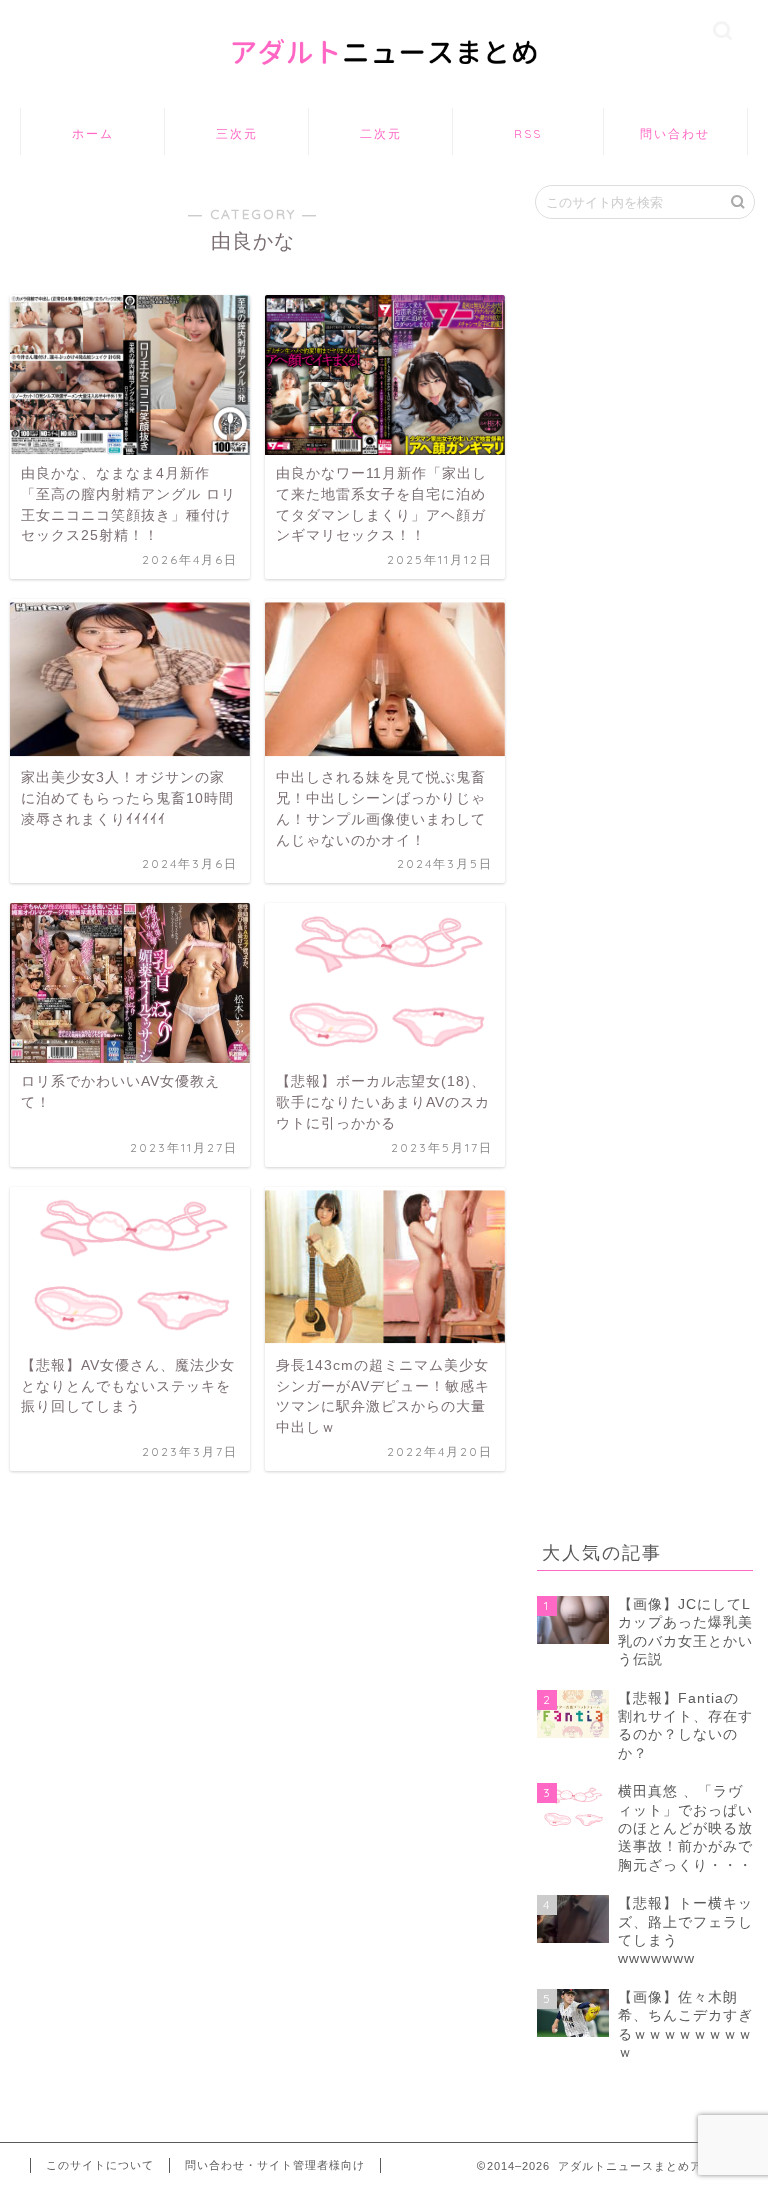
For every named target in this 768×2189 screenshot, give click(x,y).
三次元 (237, 133)
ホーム (93, 133)
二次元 (381, 133)
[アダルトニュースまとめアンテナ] (384, 83)
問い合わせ (675, 133)
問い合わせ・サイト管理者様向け (275, 2165)
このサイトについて (100, 2165)
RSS (528, 133)
